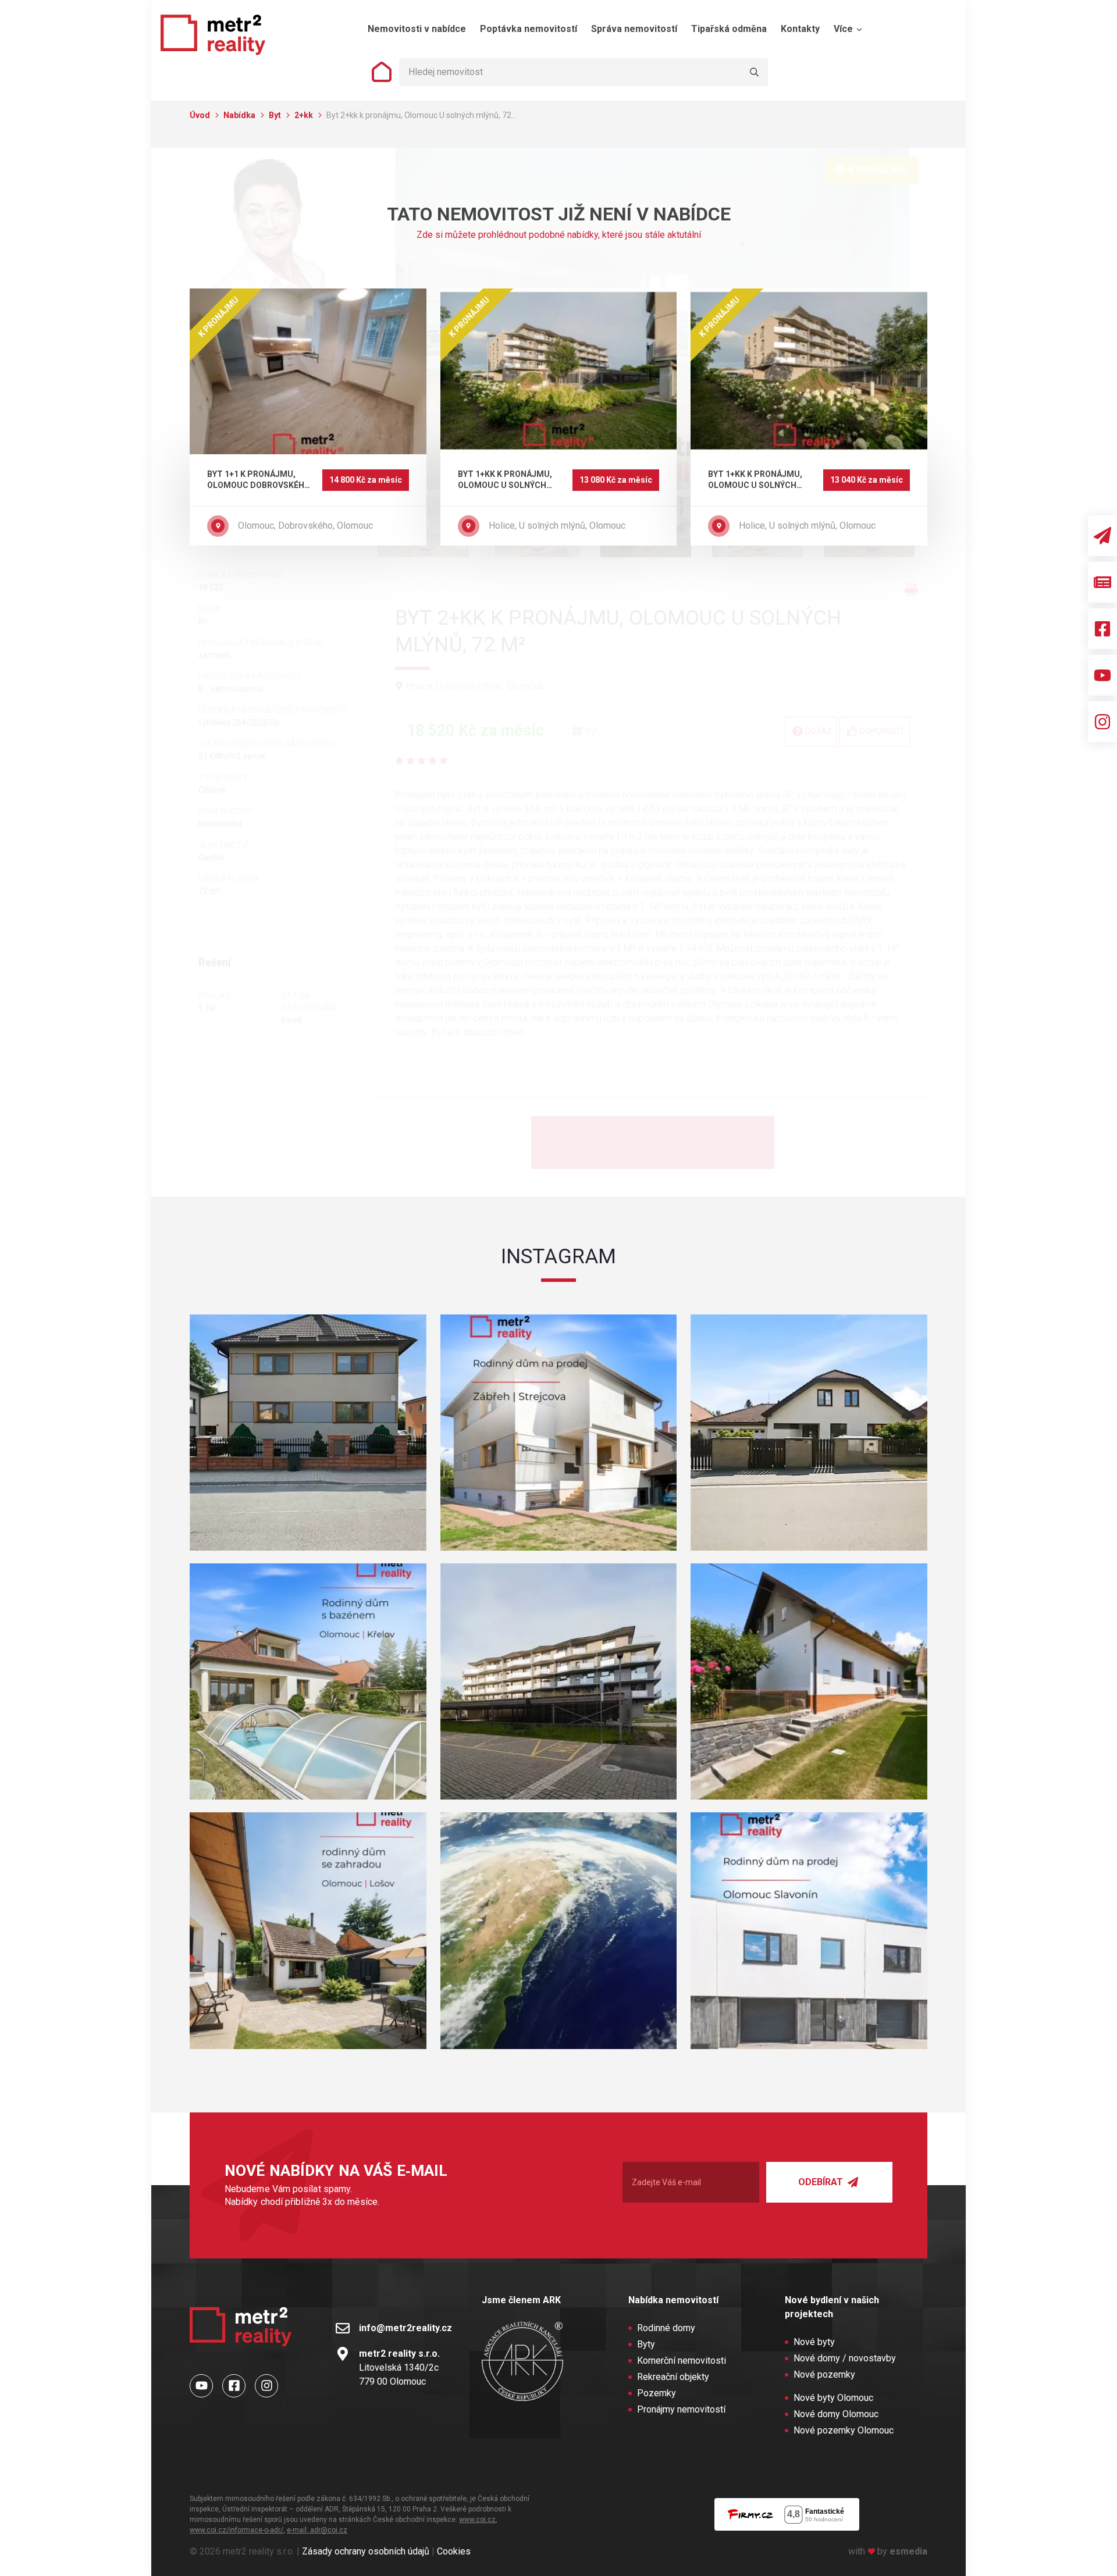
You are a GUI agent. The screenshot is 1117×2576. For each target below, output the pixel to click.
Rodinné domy (666, 2328)
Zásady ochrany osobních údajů (366, 2551)
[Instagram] (1102, 722)
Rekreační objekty (673, 2377)
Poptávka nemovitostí (529, 29)
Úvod (201, 115)
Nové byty (814, 2342)
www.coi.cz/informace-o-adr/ (236, 2530)
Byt (276, 115)
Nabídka (240, 115)
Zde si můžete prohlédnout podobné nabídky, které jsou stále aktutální (559, 235)
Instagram (558, 1256)
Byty (646, 2344)
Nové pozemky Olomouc (844, 2430)
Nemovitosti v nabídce (417, 29)
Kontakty (800, 29)
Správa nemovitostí (634, 29)
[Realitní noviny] (1102, 582)
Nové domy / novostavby (845, 2358)
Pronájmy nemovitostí (681, 2409)
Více (844, 29)
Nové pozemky (824, 2374)
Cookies (454, 2551)
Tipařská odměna (729, 29)
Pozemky (657, 2393)
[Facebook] (1102, 629)
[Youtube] (1102, 675)
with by (888, 2551)
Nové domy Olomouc (836, 2414)
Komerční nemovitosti (682, 2361)
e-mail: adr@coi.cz (317, 2530)
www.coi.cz (477, 2520)
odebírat (822, 2182)
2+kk (305, 115)
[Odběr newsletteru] (1102, 536)
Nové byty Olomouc (833, 2398)
